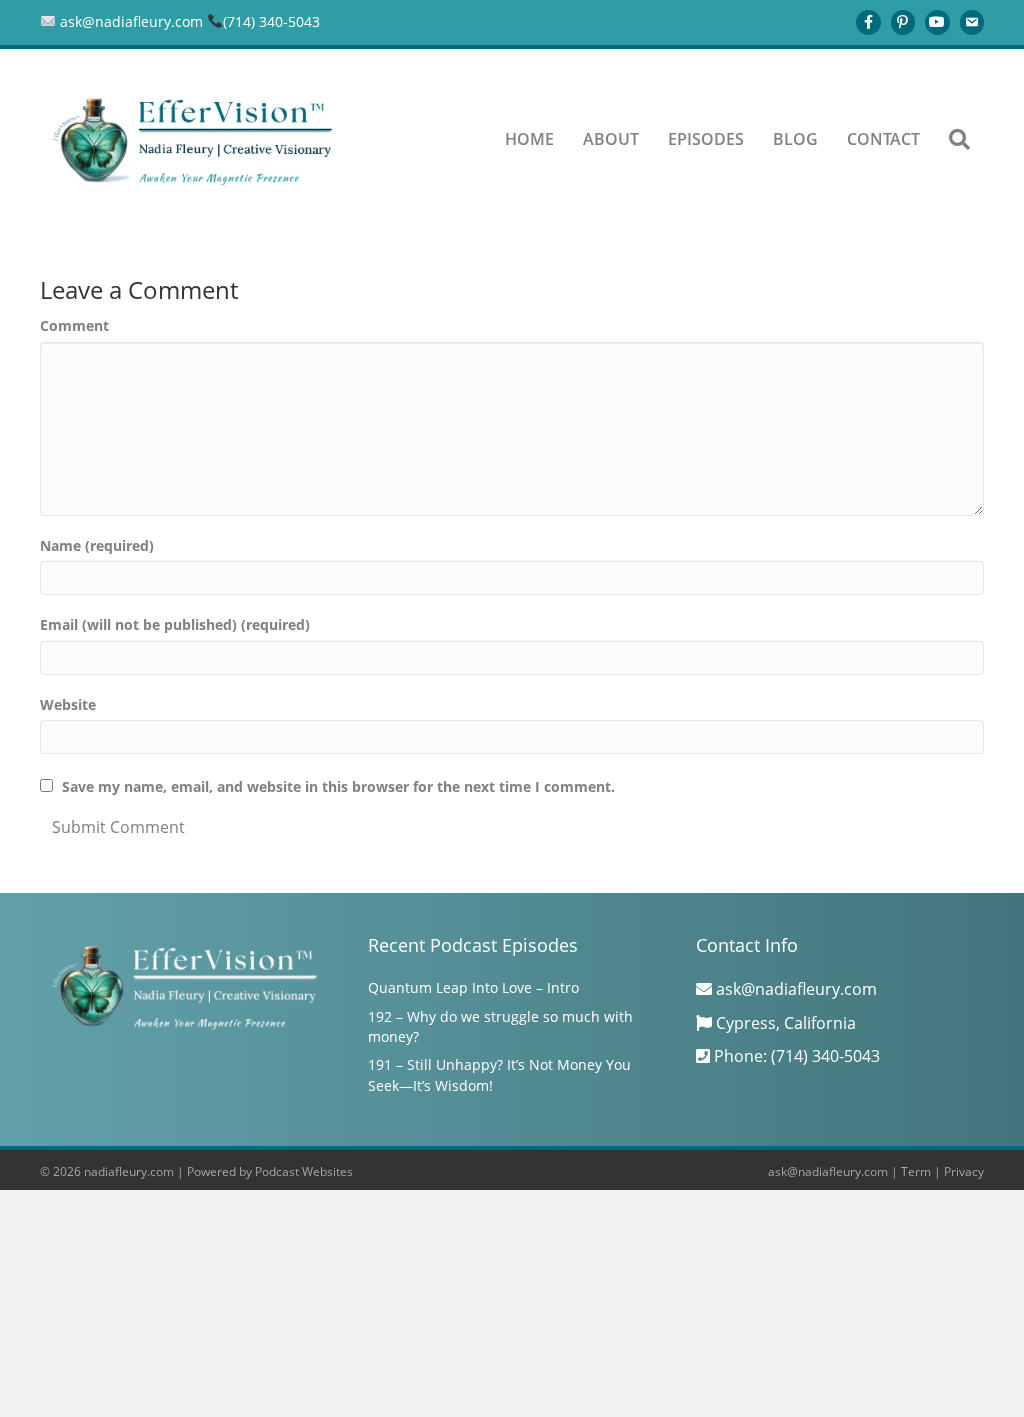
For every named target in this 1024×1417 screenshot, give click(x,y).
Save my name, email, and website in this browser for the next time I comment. (338, 786)
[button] (959, 140)
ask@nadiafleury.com (828, 1171)
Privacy (964, 1171)
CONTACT (883, 139)
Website (68, 704)
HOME (529, 139)
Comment (74, 325)
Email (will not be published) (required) (175, 624)
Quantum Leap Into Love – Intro (473, 987)
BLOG (795, 139)
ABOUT (611, 139)
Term (916, 1171)
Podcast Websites (304, 1171)
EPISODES (706, 139)
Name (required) (97, 545)
